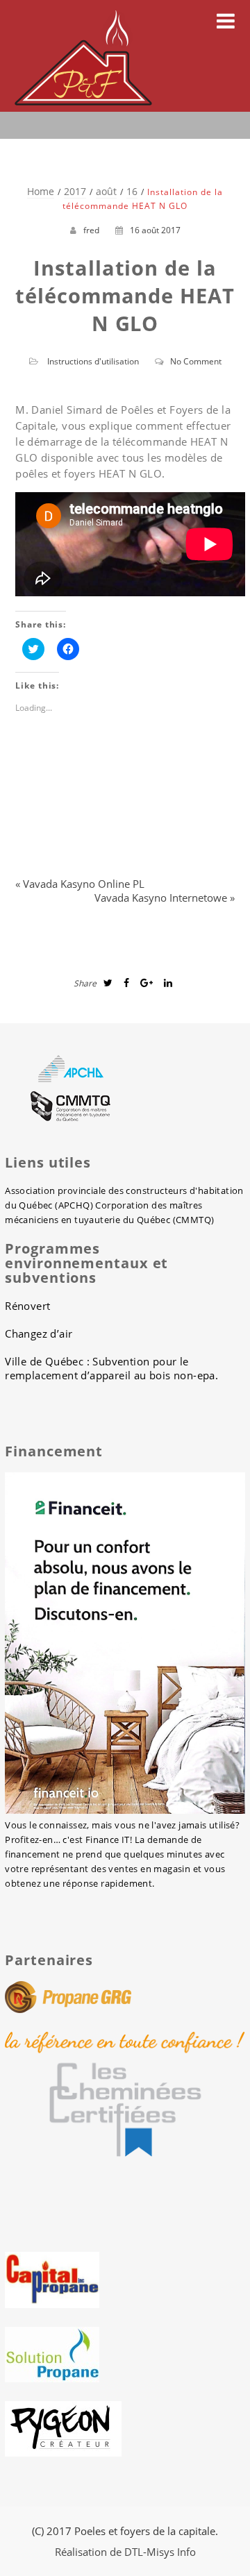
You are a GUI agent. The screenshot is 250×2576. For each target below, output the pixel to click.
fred (91, 230)
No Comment (196, 361)
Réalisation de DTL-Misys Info (125, 2552)
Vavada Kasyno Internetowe (161, 898)
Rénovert (27, 1306)
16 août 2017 (155, 230)
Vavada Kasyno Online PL (84, 884)
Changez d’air (39, 1333)
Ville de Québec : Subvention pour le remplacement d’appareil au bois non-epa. (111, 1368)
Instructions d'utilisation (93, 361)
